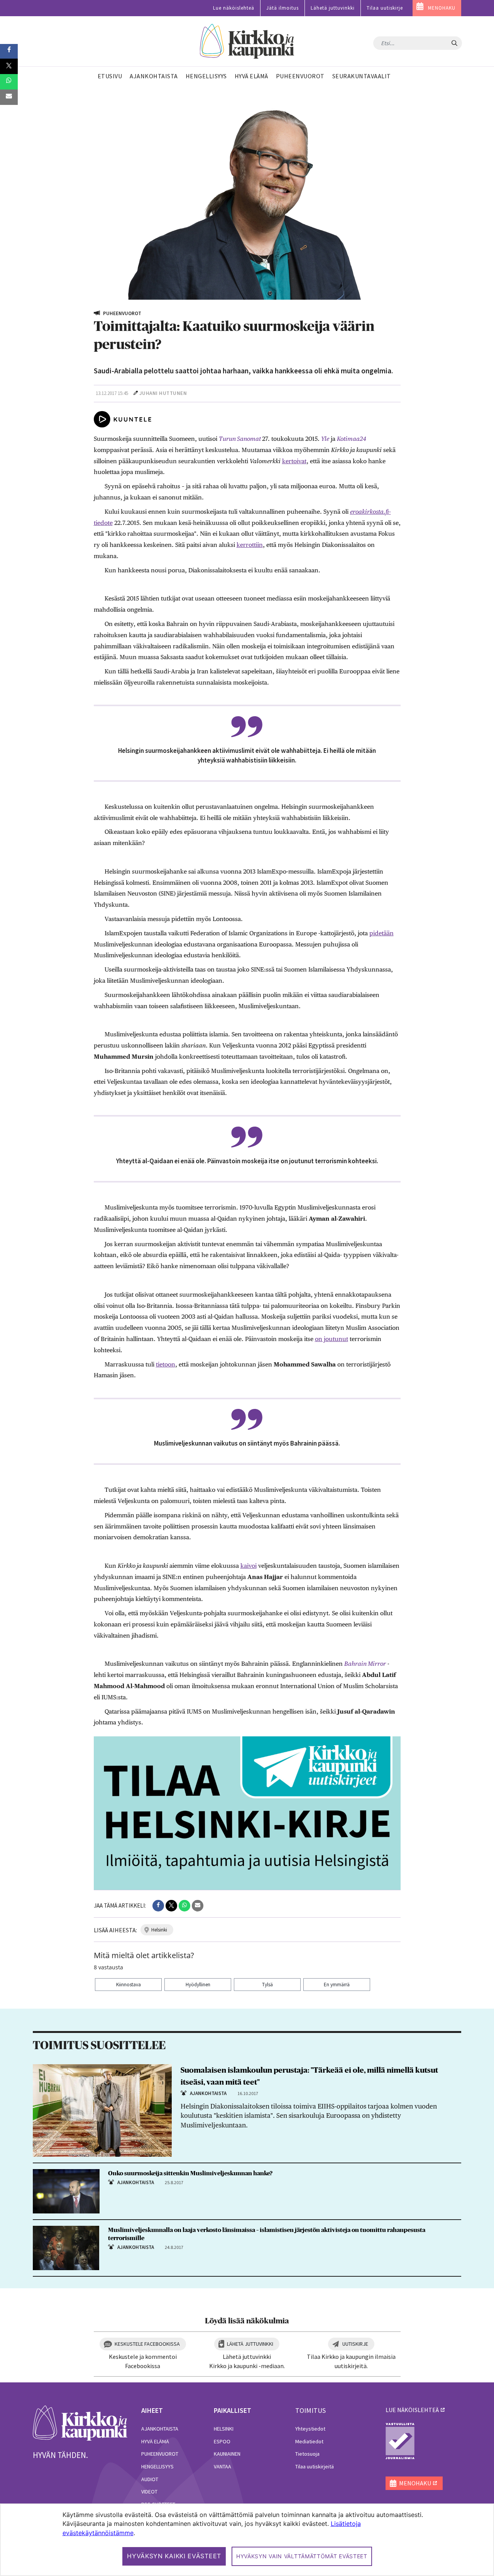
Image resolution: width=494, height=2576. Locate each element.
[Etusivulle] (247, 41)
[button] (158, 1906)
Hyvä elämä (155, 2441)
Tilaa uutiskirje (385, 8)
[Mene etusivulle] (80, 2422)
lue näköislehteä (412, 2410)
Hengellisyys (157, 2466)
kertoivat (294, 461)
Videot (149, 2492)
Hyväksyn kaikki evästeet (174, 2556)
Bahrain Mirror (365, 1664)
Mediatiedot (309, 2441)
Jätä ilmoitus (283, 8)
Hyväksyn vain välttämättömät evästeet (302, 2556)
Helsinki (224, 2429)
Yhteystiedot (310, 2429)
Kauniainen (227, 2454)
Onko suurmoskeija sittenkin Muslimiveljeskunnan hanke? (190, 2173)
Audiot (150, 2479)
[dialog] (247, 2540)
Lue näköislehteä (234, 8)
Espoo (222, 2441)
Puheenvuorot (160, 2454)
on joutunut (332, 1339)
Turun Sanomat (240, 439)
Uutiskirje (355, 2344)
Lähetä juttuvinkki (333, 8)
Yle (325, 439)
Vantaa (222, 2466)
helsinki (159, 1930)
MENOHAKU (442, 8)
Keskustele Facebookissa (147, 2344)
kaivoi (249, 1566)
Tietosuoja (307, 2454)
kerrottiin (250, 545)
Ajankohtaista (160, 2429)
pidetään (381, 933)
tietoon (166, 1364)
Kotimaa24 (352, 439)
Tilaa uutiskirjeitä (315, 2466)
